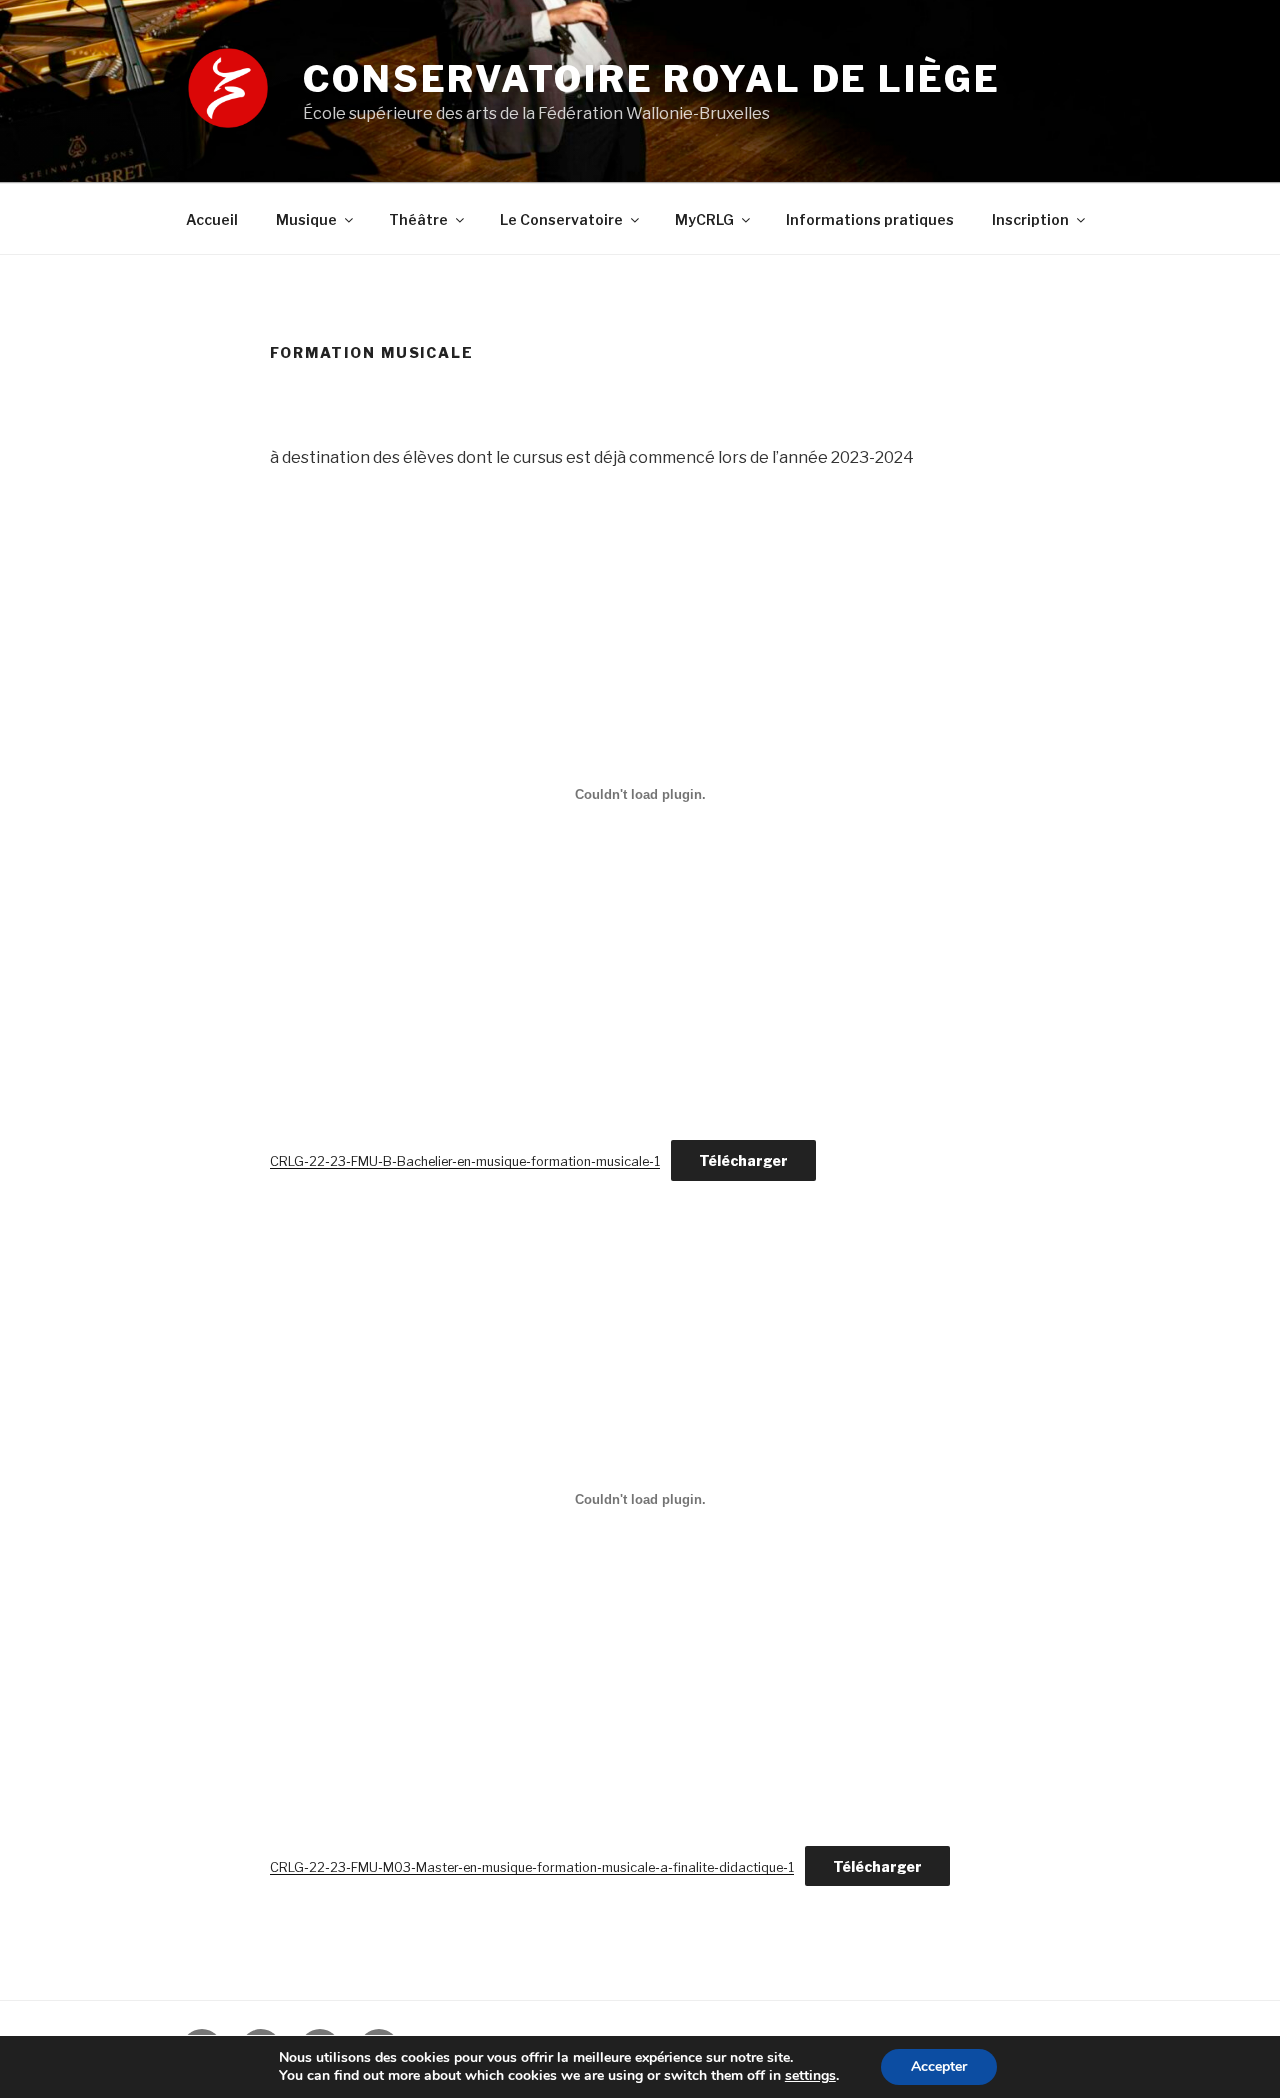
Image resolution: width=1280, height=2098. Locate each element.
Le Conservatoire (561, 219)
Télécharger (743, 1160)
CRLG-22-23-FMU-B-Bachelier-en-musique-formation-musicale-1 (465, 1161)
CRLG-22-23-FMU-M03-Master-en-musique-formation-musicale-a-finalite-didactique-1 (532, 1867)
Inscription (1030, 219)
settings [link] (810, 2075)
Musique (306, 219)
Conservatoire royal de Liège (652, 79)
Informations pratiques (870, 219)
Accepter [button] (939, 2066)
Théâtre (418, 219)
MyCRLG (704, 219)
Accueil (212, 219)
